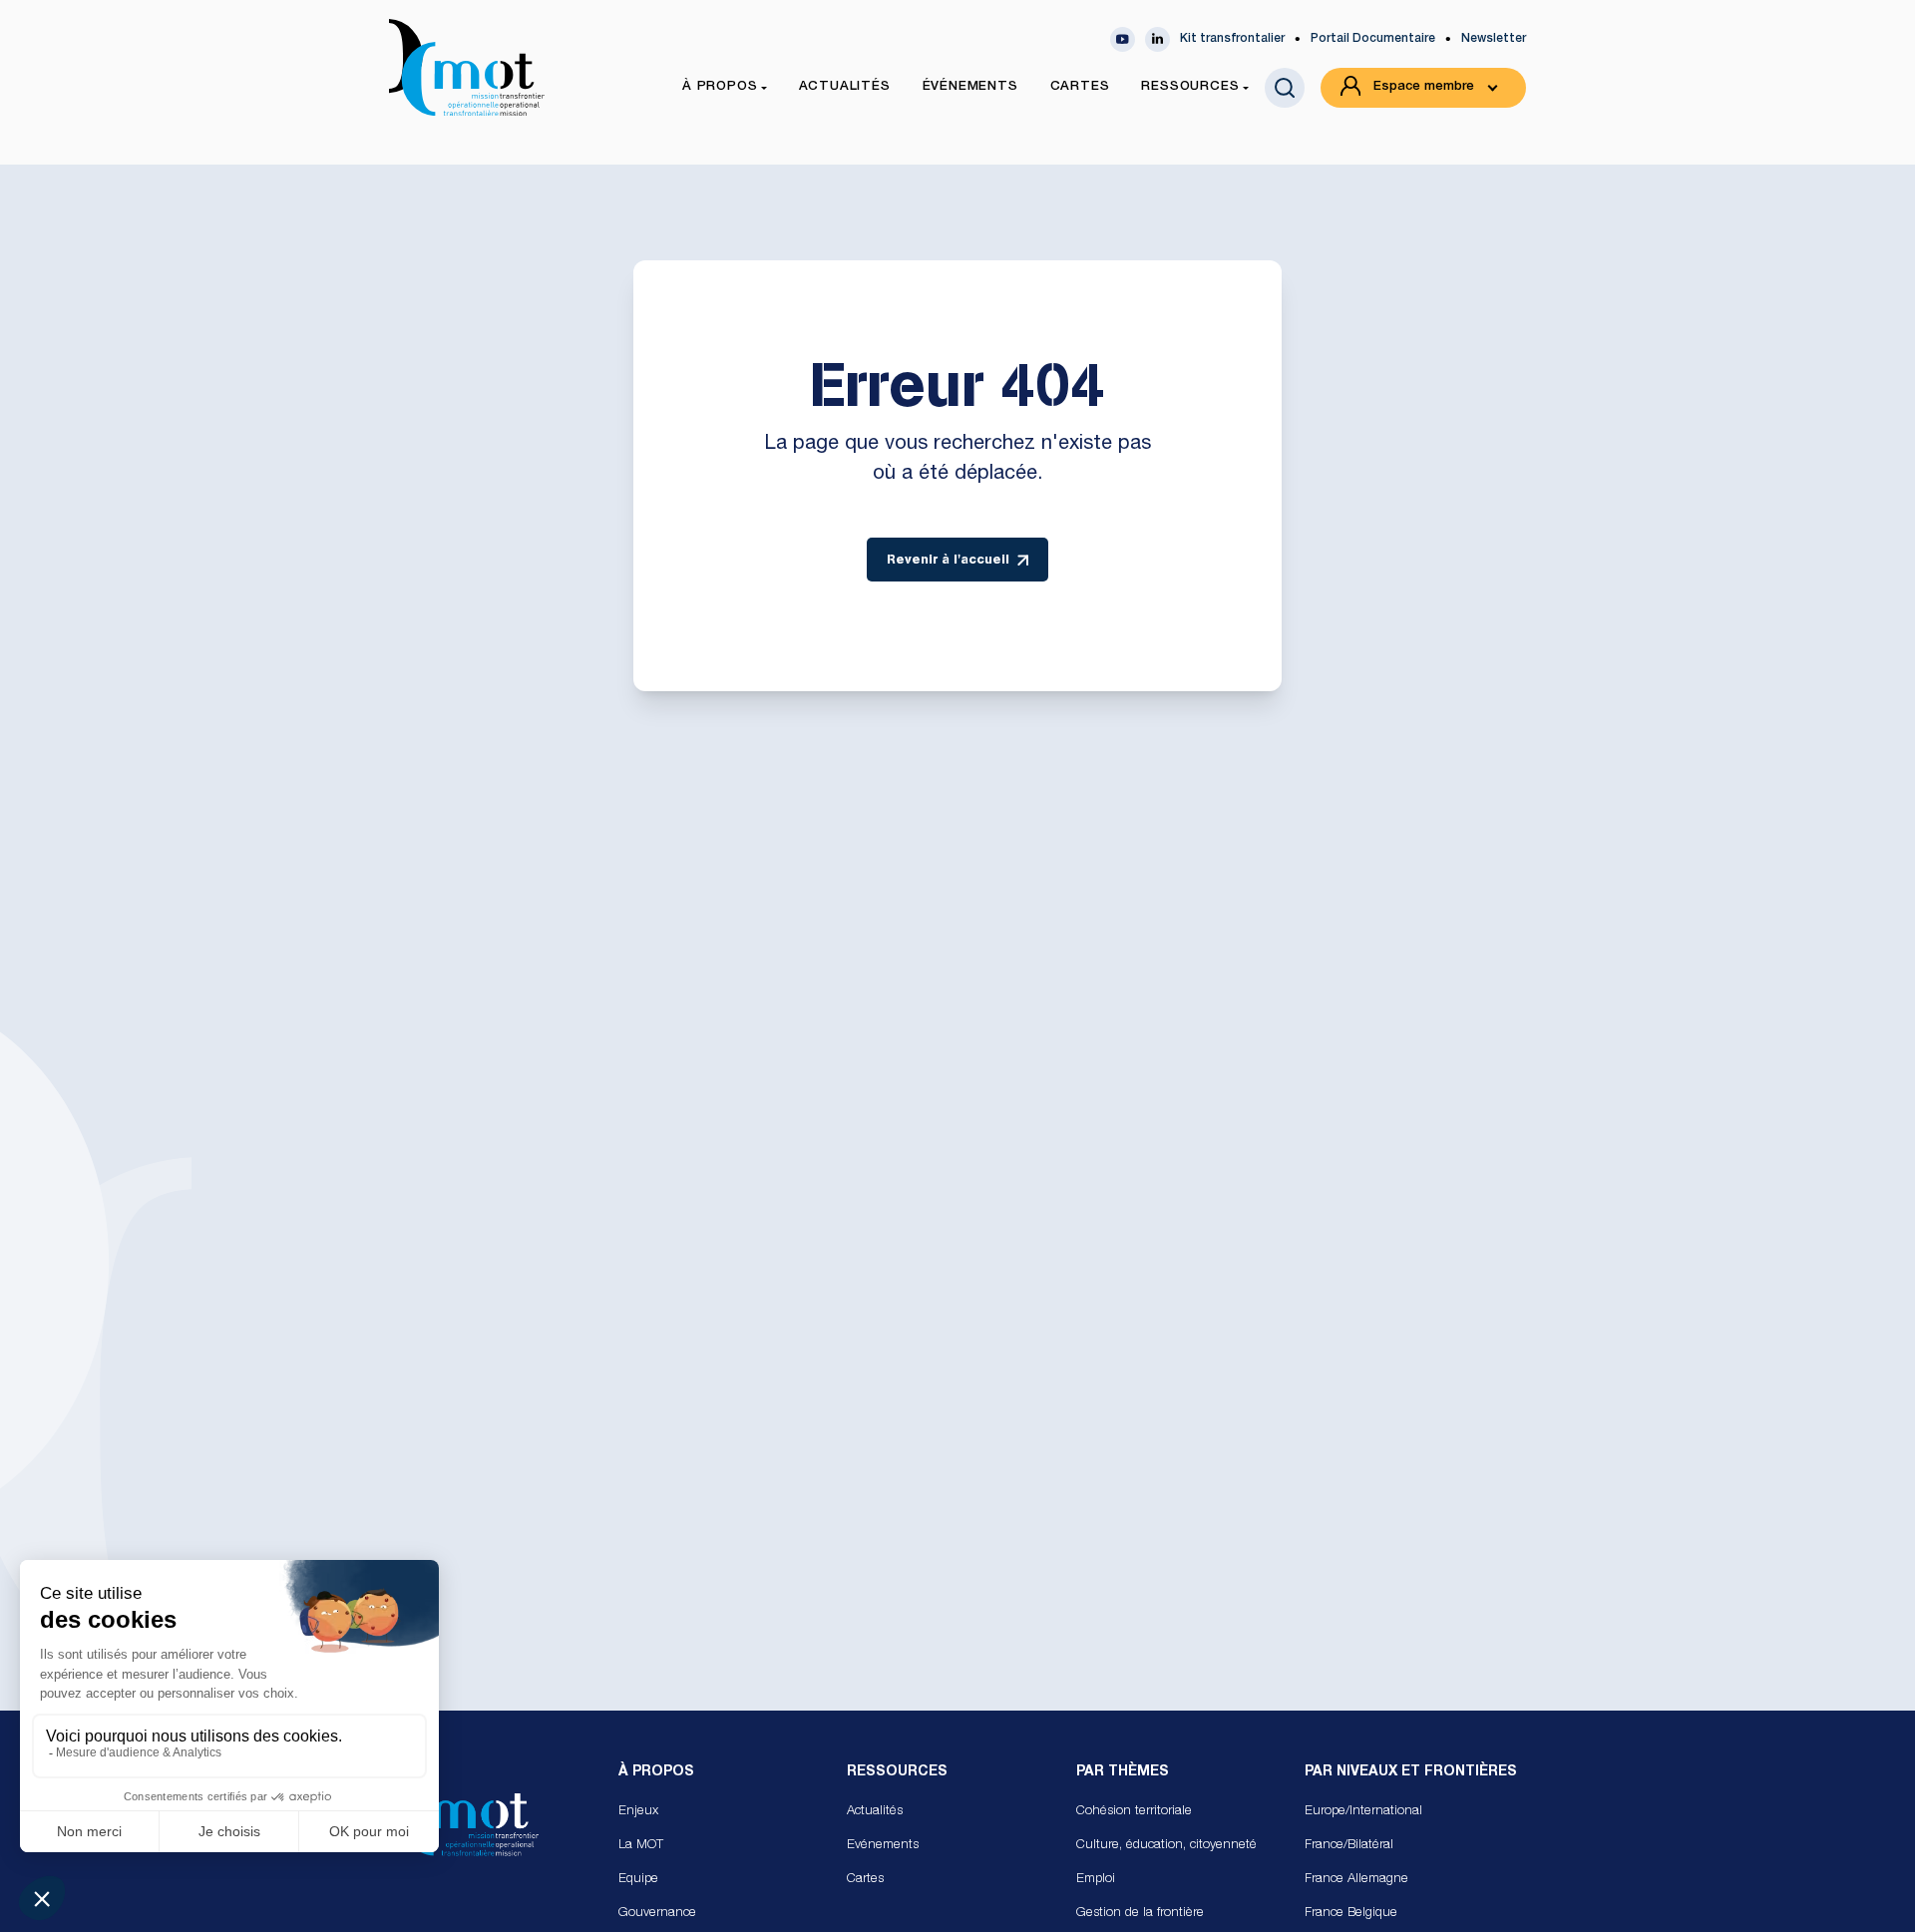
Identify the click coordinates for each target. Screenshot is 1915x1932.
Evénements (883, 1846)
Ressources (897, 1772)
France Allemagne (1356, 1880)
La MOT (641, 1846)
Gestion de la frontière (1140, 1914)
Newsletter (1494, 39)
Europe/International (1363, 1812)
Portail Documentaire (1373, 39)
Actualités (875, 1812)
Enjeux (638, 1812)
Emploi (1096, 1880)
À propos (656, 1772)
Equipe (638, 1880)
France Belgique (1351, 1914)
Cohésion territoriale (1134, 1812)
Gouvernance (657, 1914)
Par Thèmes (1123, 1772)
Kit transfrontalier (1232, 39)
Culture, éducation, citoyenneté (1166, 1846)
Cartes (865, 1880)
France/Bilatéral (1349, 1846)
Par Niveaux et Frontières (1411, 1772)
